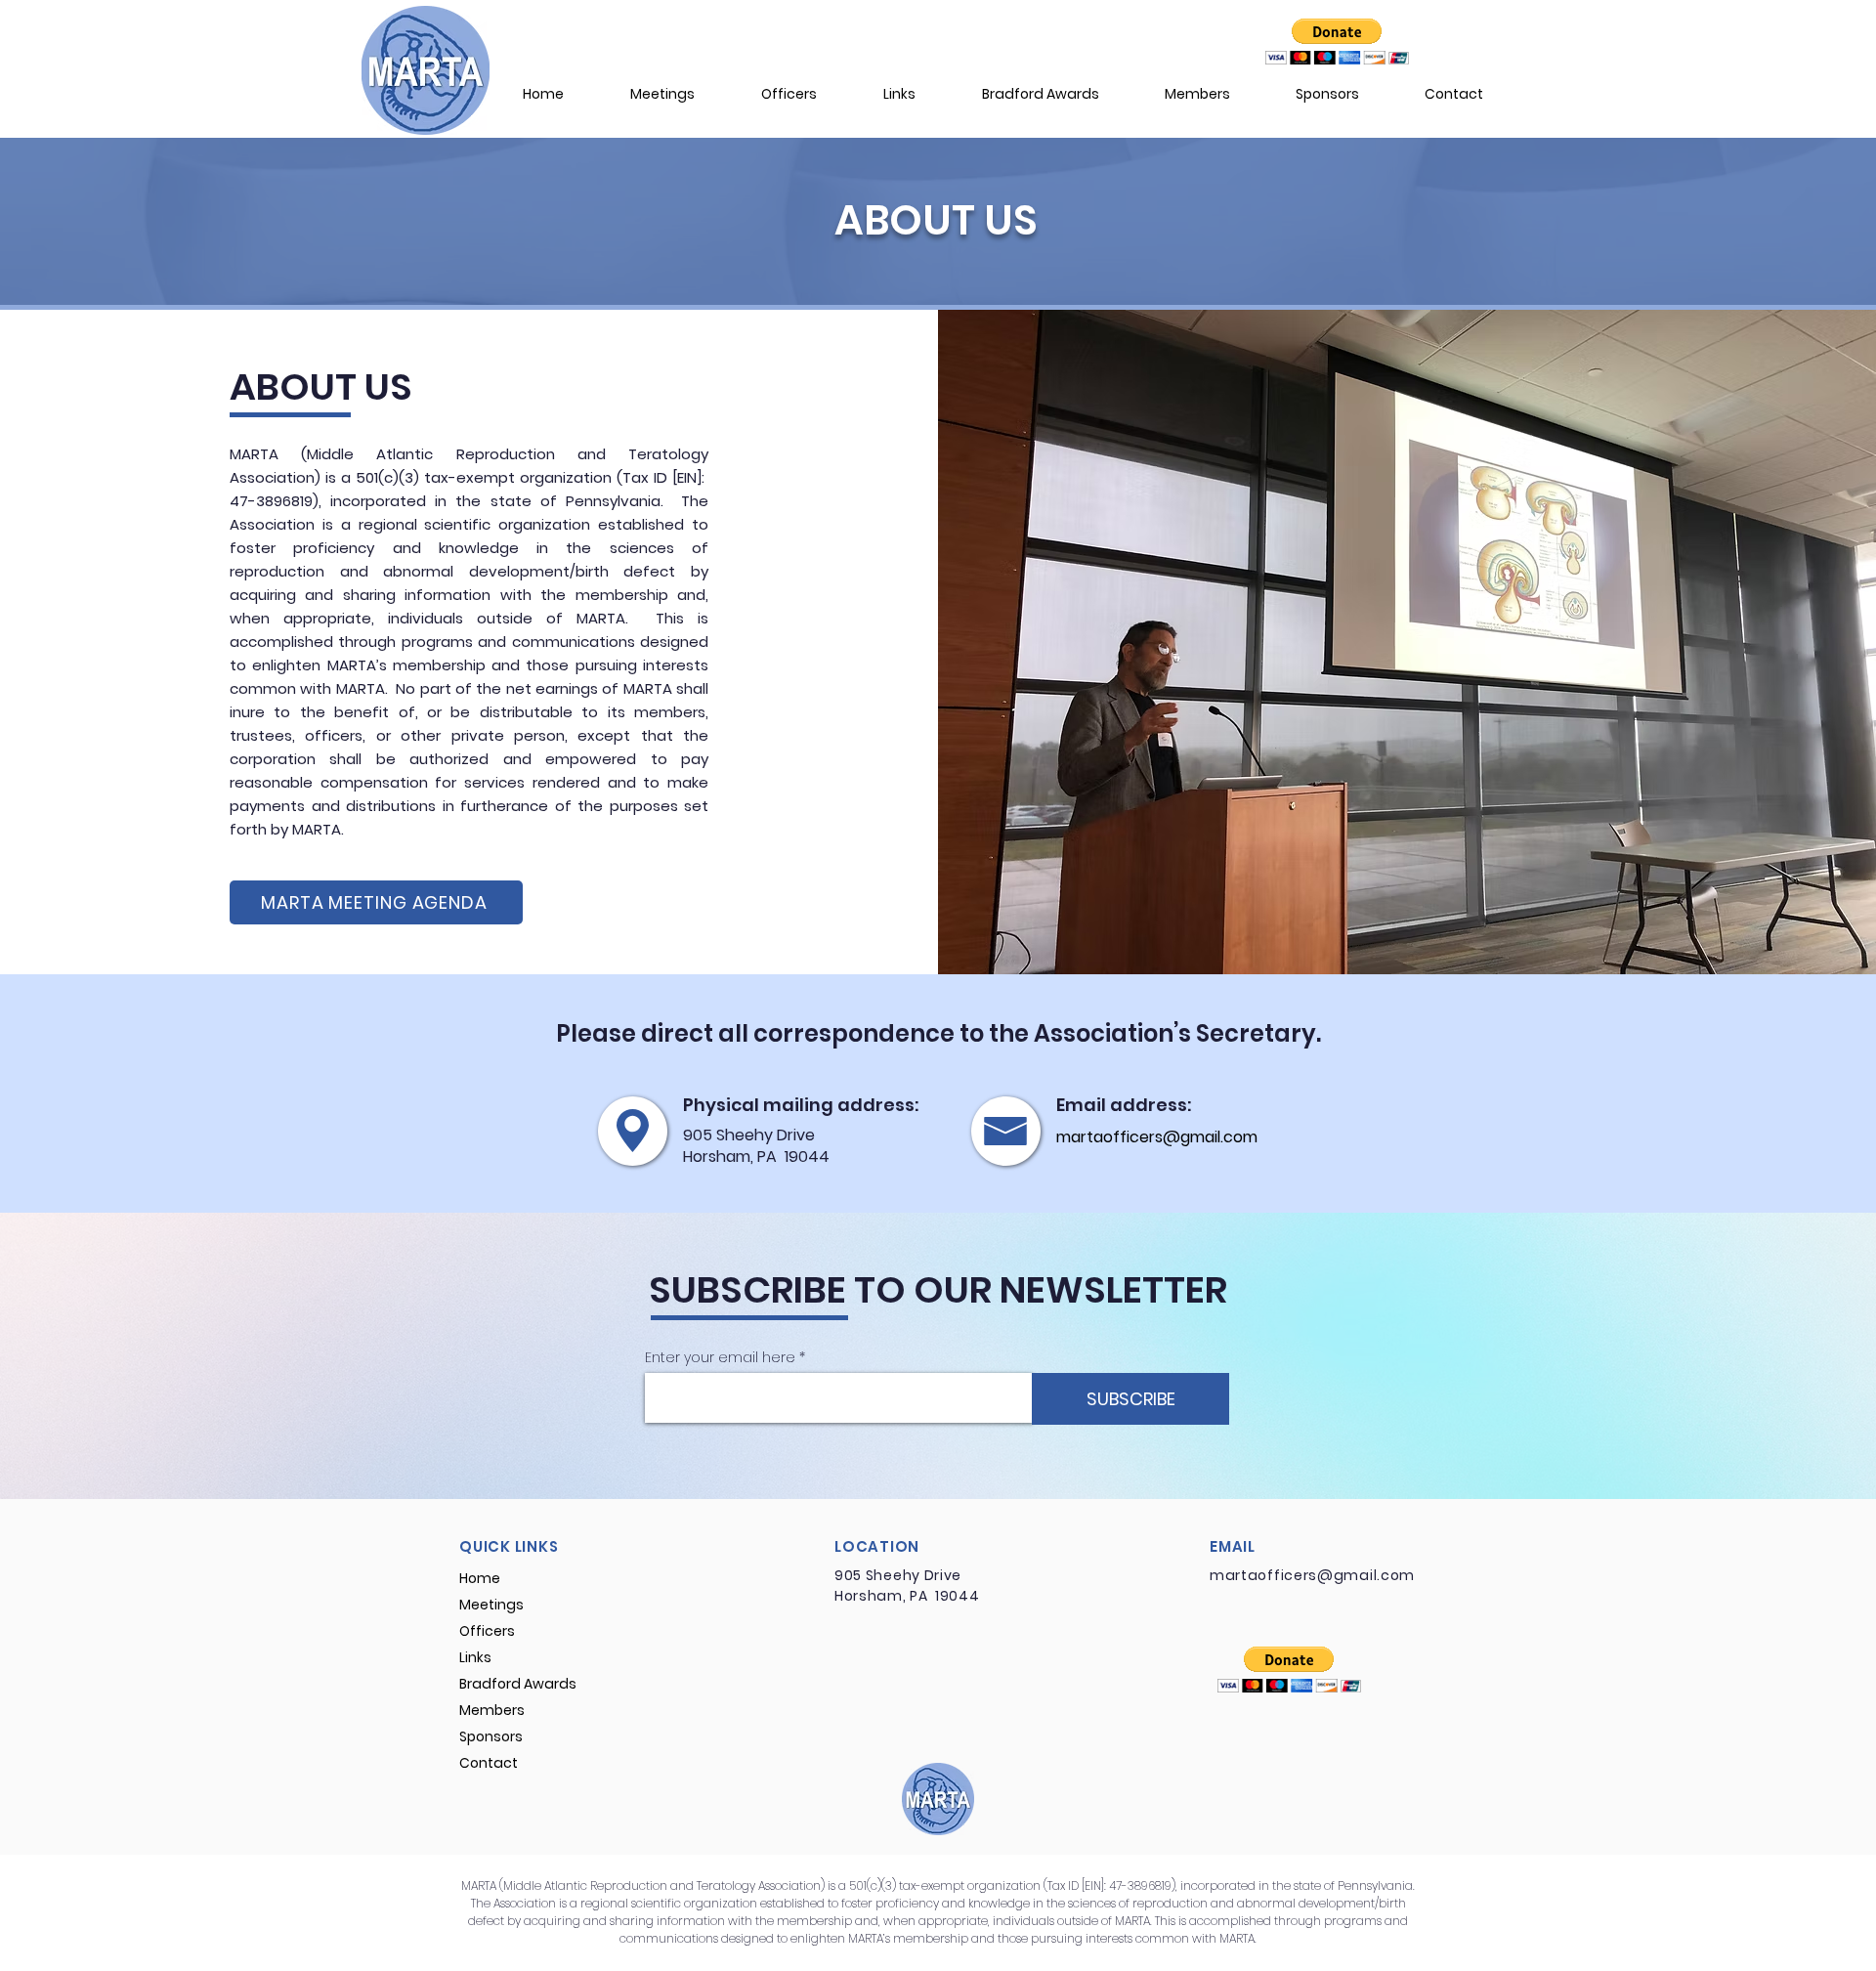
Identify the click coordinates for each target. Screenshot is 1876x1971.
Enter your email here (720, 1357)
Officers (487, 1631)
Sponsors (491, 1736)
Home (480, 1578)
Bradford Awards (518, 1684)
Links (475, 1657)
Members (492, 1710)
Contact (489, 1763)
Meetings (491, 1605)
